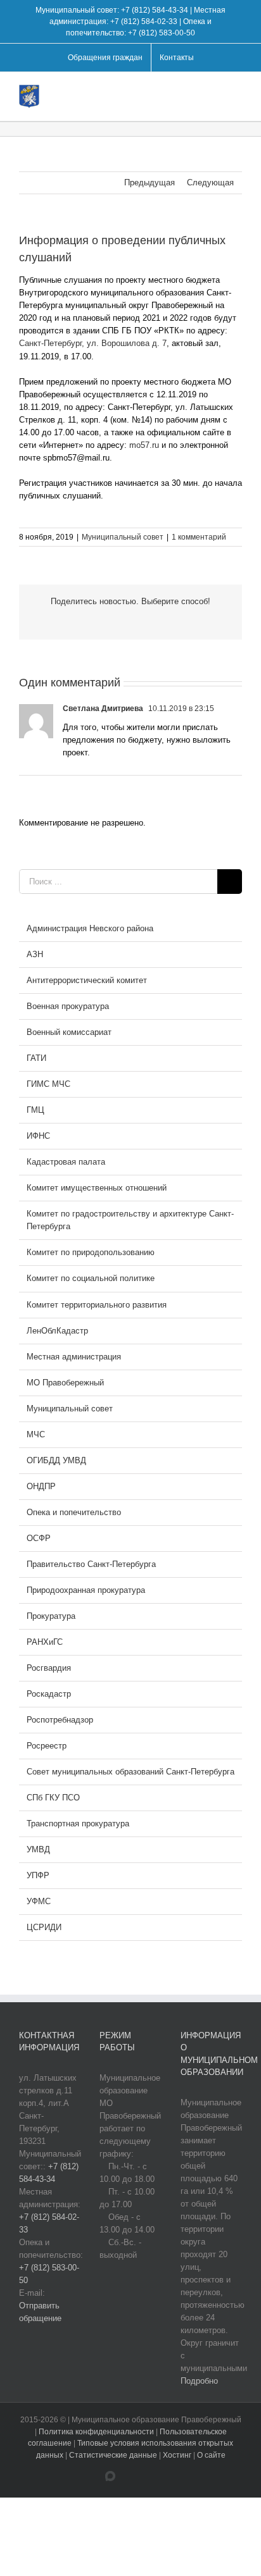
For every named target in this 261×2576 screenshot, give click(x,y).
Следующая (210, 183)
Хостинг (177, 2455)
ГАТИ (36, 1058)
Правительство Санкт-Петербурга (91, 1564)
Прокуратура (51, 1616)
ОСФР (39, 1538)
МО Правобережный (65, 1383)
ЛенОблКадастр (57, 1331)
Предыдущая (150, 183)
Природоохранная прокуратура (86, 1590)
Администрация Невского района (90, 928)
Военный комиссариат (69, 1032)
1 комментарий (199, 537)
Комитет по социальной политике (91, 1278)
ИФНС (38, 1136)
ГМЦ (35, 1110)
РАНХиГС (45, 1642)
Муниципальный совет (123, 537)
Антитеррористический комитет (87, 980)
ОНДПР (41, 1486)
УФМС (39, 1901)
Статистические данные (113, 2455)
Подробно (199, 2381)
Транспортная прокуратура (78, 1824)
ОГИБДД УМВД (56, 1460)
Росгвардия (49, 1668)
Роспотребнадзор (60, 1720)
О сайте (211, 2455)
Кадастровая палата (66, 1162)
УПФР (38, 1875)
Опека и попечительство (74, 1512)
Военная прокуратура (68, 1006)
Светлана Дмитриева (103, 709)
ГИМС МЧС (48, 1084)
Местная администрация (74, 1357)
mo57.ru (144, 445)
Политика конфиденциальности (97, 2432)
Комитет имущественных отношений (97, 1188)
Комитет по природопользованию (91, 1252)
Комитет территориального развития (97, 1305)
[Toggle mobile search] (214, 94)
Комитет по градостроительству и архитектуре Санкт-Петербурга (130, 1220)
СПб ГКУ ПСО (53, 1798)
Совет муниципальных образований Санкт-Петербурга (130, 1772)
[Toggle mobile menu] (237, 94)
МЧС (36, 1434)
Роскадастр (49, 1694)
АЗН (35, 954)
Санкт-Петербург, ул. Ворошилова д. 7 (93, 343)
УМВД (38, 1849)
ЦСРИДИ (44, 1927)
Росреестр (47, 1746)
